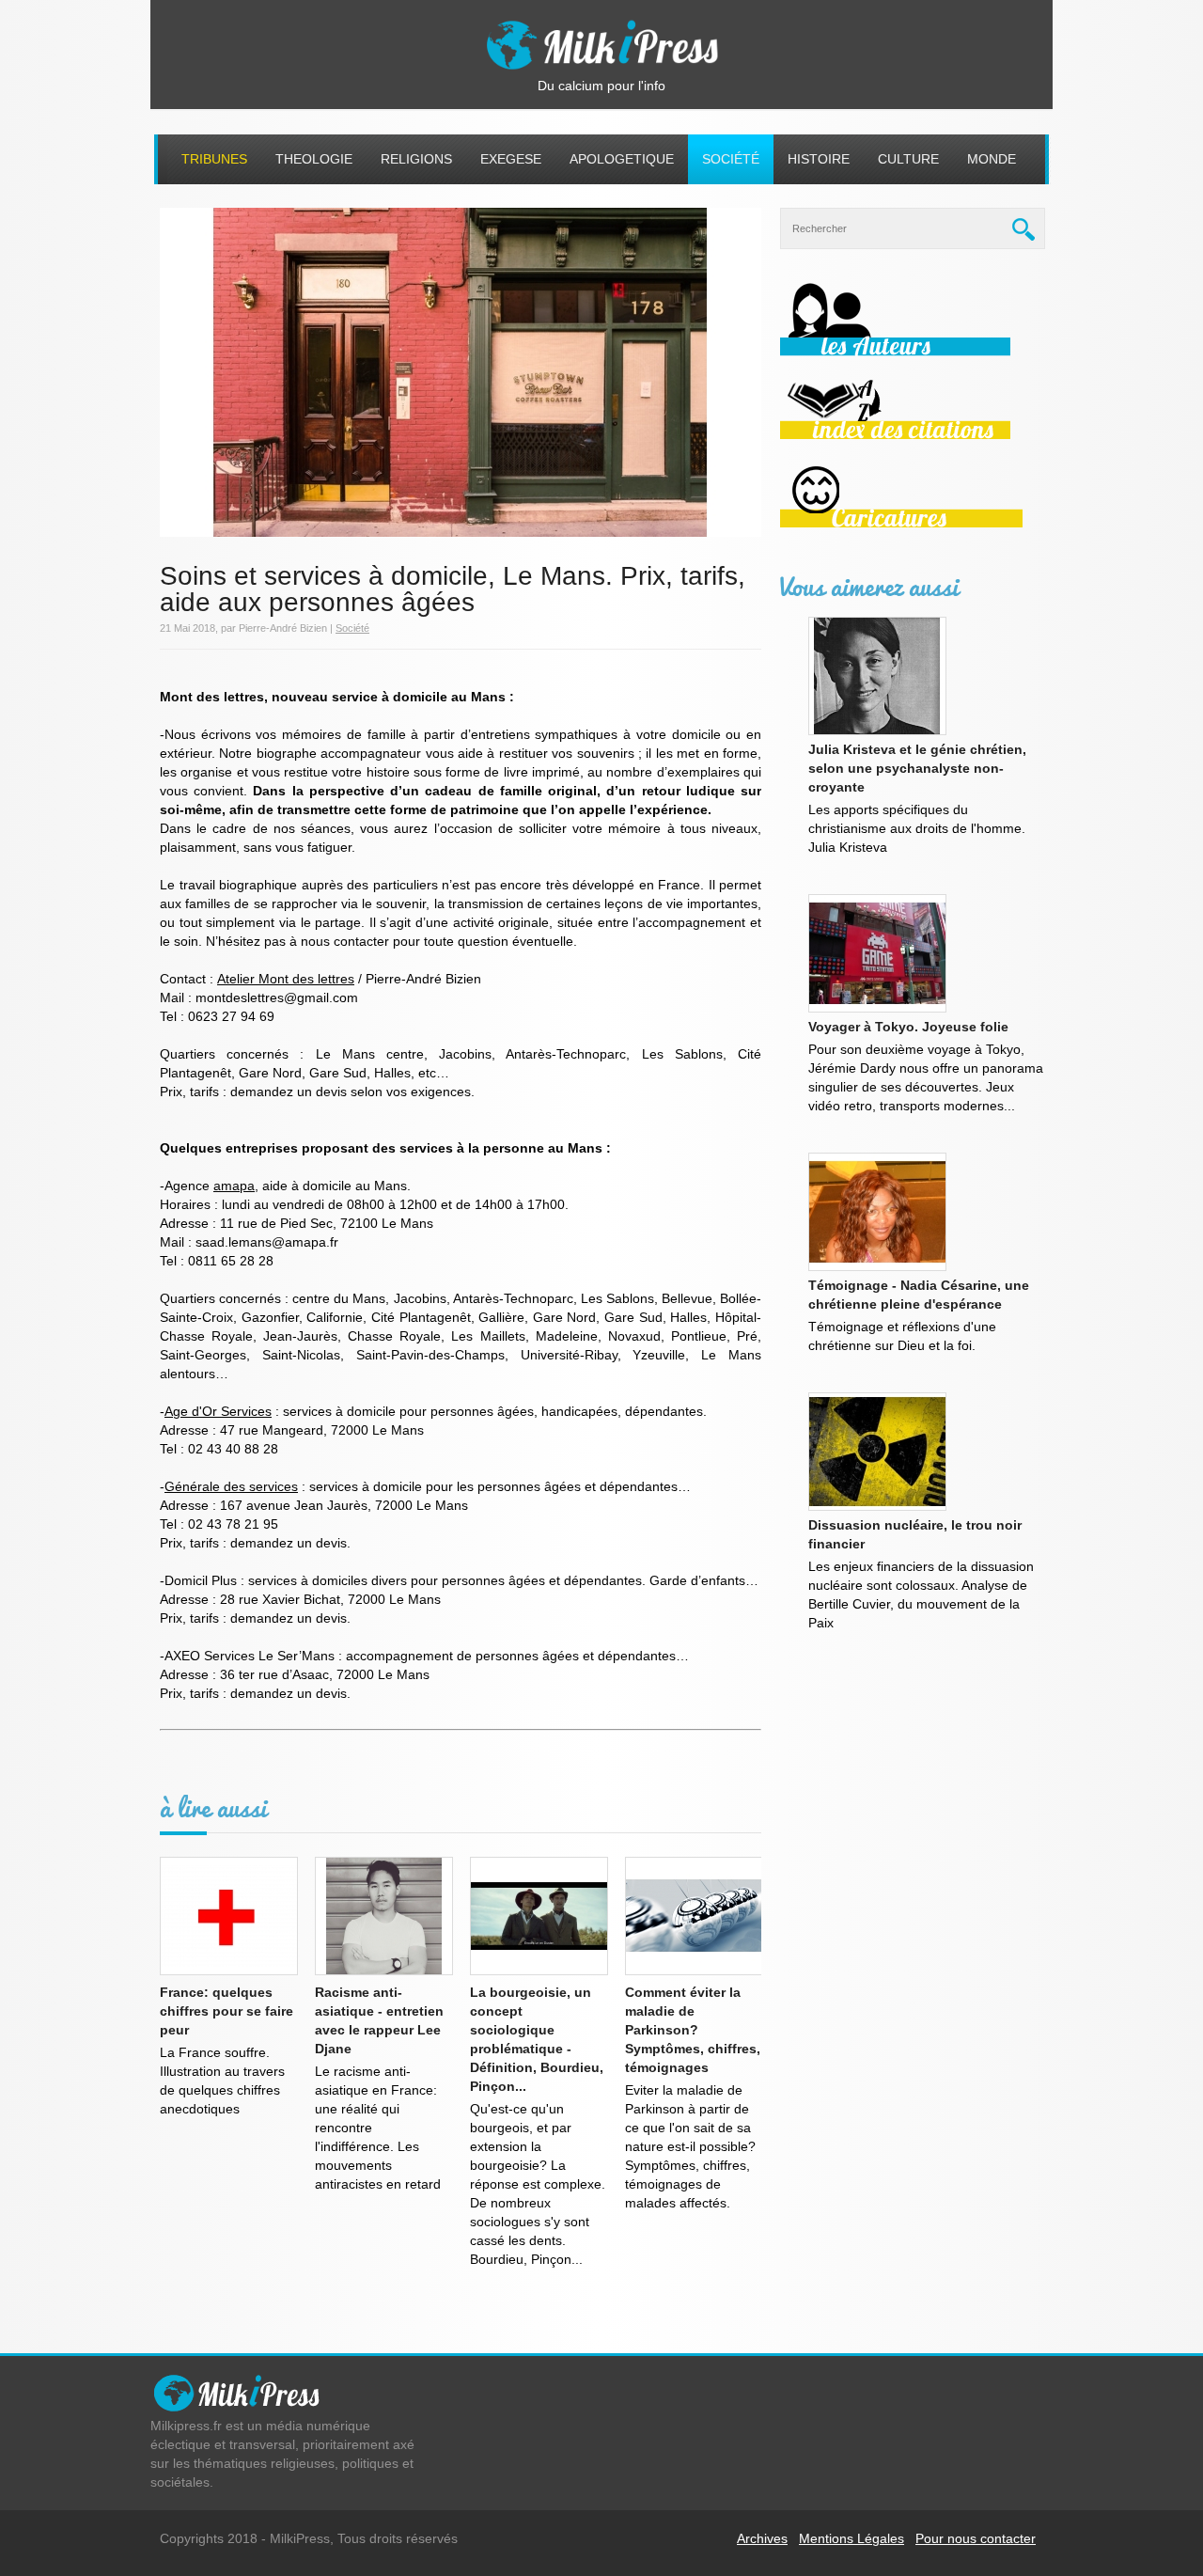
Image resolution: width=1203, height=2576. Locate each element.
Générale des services (231, 1486)
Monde (992, 159)
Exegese (511, 159)
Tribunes (214, 159)
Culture (908, 159)
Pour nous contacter (976, 2538)
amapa (234, 1186)
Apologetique (622, 159)
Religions (416, 159)
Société (731, 159)
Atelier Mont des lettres (286, 979)
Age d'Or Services (218, 1411)
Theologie (314, 159)
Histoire (819, 159)
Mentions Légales (851, 2538)
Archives (762, 2538)
